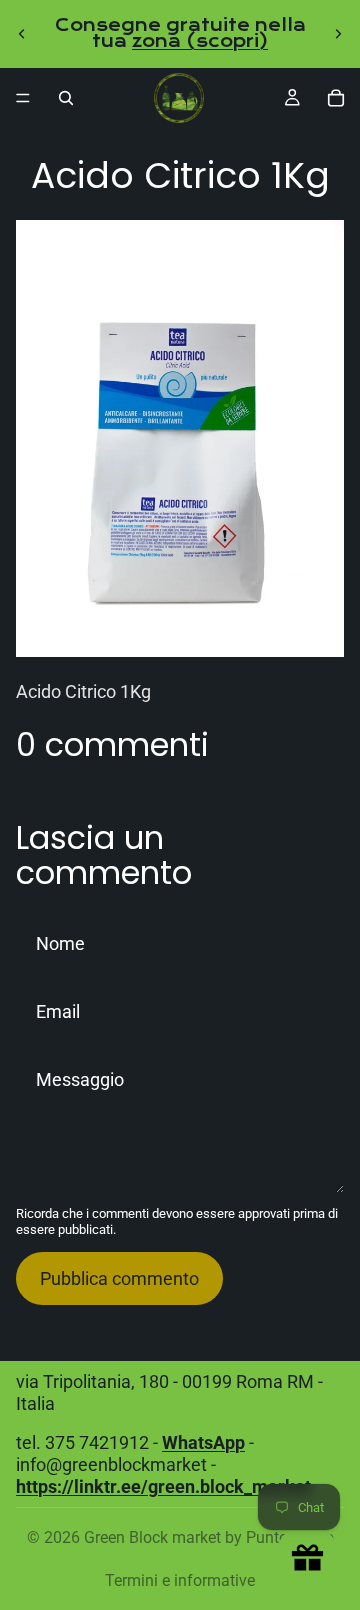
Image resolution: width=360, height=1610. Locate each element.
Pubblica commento (119, 1278)
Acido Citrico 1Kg (83, 691)
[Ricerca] (66, 98)
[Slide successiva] (338, 34)
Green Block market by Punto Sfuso (209, 1537)
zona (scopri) (200, 41)
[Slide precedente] (22, 34)
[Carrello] (336, 98)
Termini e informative (180, 1580)
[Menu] (23, 98)
